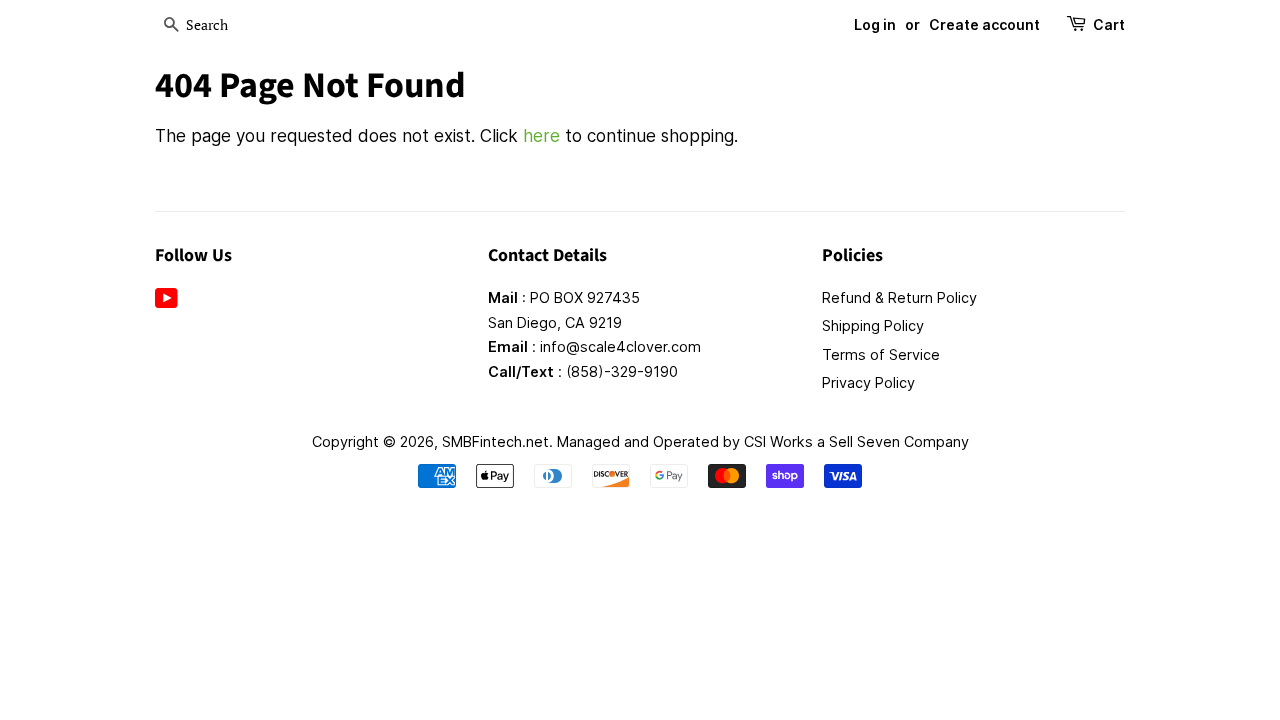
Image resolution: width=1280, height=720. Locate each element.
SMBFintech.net (495, 441)
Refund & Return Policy (899, 297)
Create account (984, 24)
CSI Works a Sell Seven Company (856, 441)
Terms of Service (881, 354)
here (541, 136)
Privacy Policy (868, 382)
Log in (875, 24)
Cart (1109, 24)
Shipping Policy (873, 325)
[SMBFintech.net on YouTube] (166, 301)
